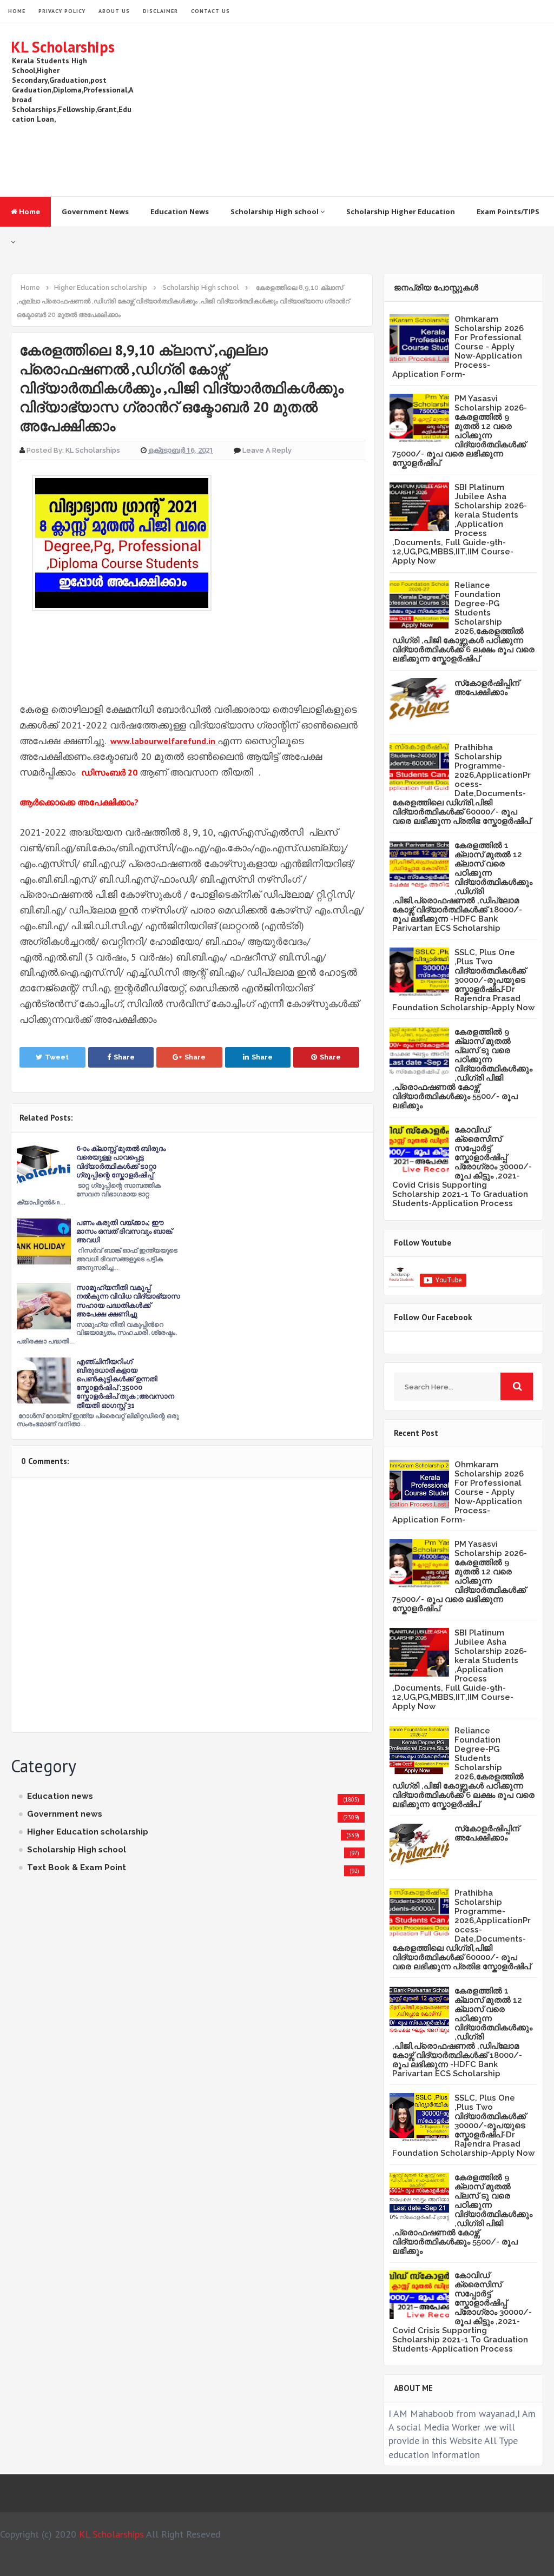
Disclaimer (160, 11)
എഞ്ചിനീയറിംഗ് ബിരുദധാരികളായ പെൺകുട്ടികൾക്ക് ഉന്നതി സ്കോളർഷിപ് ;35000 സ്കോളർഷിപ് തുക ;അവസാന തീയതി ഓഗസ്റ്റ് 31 (125, 1383)
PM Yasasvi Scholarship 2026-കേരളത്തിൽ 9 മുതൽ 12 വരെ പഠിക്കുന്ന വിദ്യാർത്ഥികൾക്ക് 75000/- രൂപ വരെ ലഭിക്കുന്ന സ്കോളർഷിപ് (460, 431)
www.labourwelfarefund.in (163, 741)
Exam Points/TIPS (508, 211)
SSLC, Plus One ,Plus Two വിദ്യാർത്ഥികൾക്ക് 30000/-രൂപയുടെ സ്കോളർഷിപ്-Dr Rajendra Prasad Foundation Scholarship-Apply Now (463, 980)
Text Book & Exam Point (77, 1868)
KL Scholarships (63, 47)
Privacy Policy (62, 11)
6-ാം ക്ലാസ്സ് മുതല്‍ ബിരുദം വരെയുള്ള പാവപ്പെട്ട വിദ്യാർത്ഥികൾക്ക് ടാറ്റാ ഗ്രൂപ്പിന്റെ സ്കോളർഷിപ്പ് (121, 1162)
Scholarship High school (275, 211)
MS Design (392, 2563)
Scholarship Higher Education (401, 211)
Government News (95, 211)
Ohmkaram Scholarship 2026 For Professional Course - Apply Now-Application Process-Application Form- (458, 347)
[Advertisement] (346, 110)
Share (124, 1057)
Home (29, 211)
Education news (60, 1796)
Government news (65, 1814)
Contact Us (210, 11)
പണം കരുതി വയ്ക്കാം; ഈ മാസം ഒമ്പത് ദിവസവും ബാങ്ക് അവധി (124, 1231)
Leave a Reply (267, 450)
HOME (17, 11)
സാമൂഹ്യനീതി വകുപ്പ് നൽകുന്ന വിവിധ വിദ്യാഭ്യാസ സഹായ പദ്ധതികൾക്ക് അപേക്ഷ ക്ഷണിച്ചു (128, 1301)
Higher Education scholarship (88, 1832)
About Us (114, 11)
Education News (180, 211)
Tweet (57, 1057)
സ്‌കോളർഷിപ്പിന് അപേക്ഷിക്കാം (487, 688)
